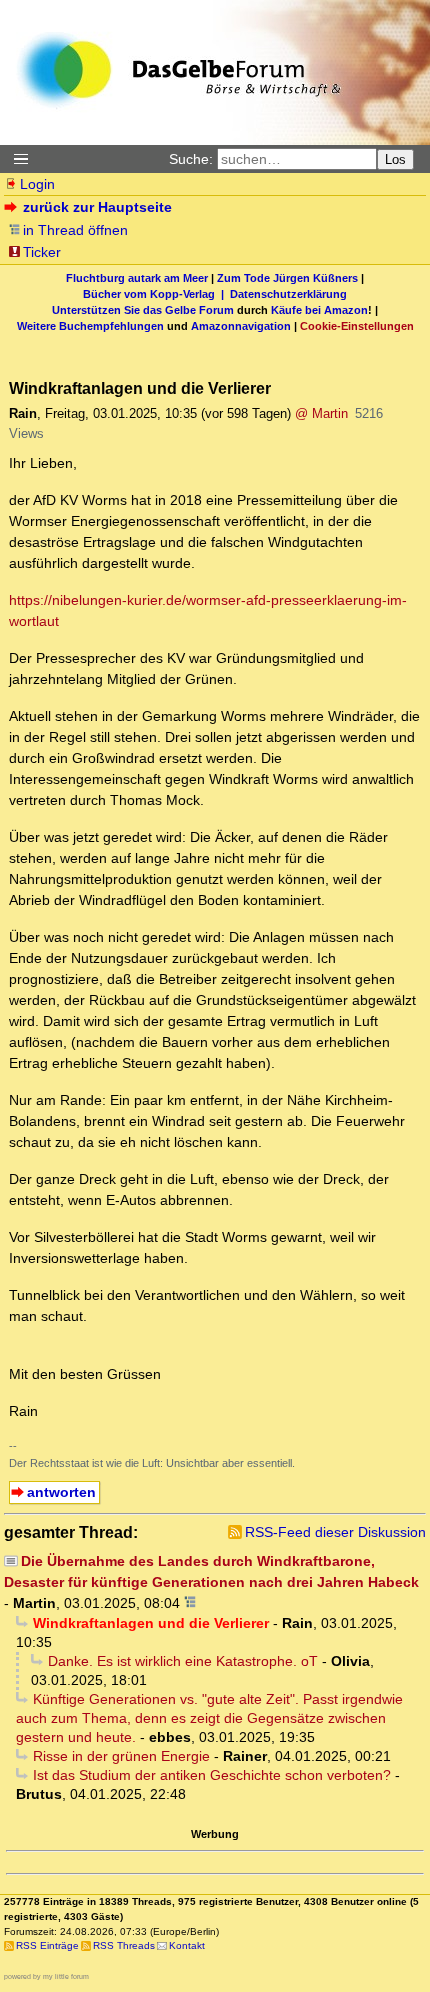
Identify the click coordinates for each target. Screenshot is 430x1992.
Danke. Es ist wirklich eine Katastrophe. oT (183, 1661)
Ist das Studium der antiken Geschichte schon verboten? (212, 1775)
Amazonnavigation (241, 326)
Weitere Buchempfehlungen (90, 326)
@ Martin (321, 413)
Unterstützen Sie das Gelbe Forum (143, 310)
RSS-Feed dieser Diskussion (335, 1532)
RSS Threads (124, 1945)
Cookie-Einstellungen (357, 326)
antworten (61, 1492)
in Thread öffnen (75, 230)
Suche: (191, 159)
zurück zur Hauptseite (97, 207)
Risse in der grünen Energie (121, 1756)
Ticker (42, 252)
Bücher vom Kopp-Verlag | (156, 294)
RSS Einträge (47, 1945)
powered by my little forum (46, 1976)
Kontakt (187, 1945)
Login (37, 184)
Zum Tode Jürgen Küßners (287, 278)
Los (395, 159)
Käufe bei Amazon (319, 310)
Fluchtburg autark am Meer (137, 278)
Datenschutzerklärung (288, 294)
